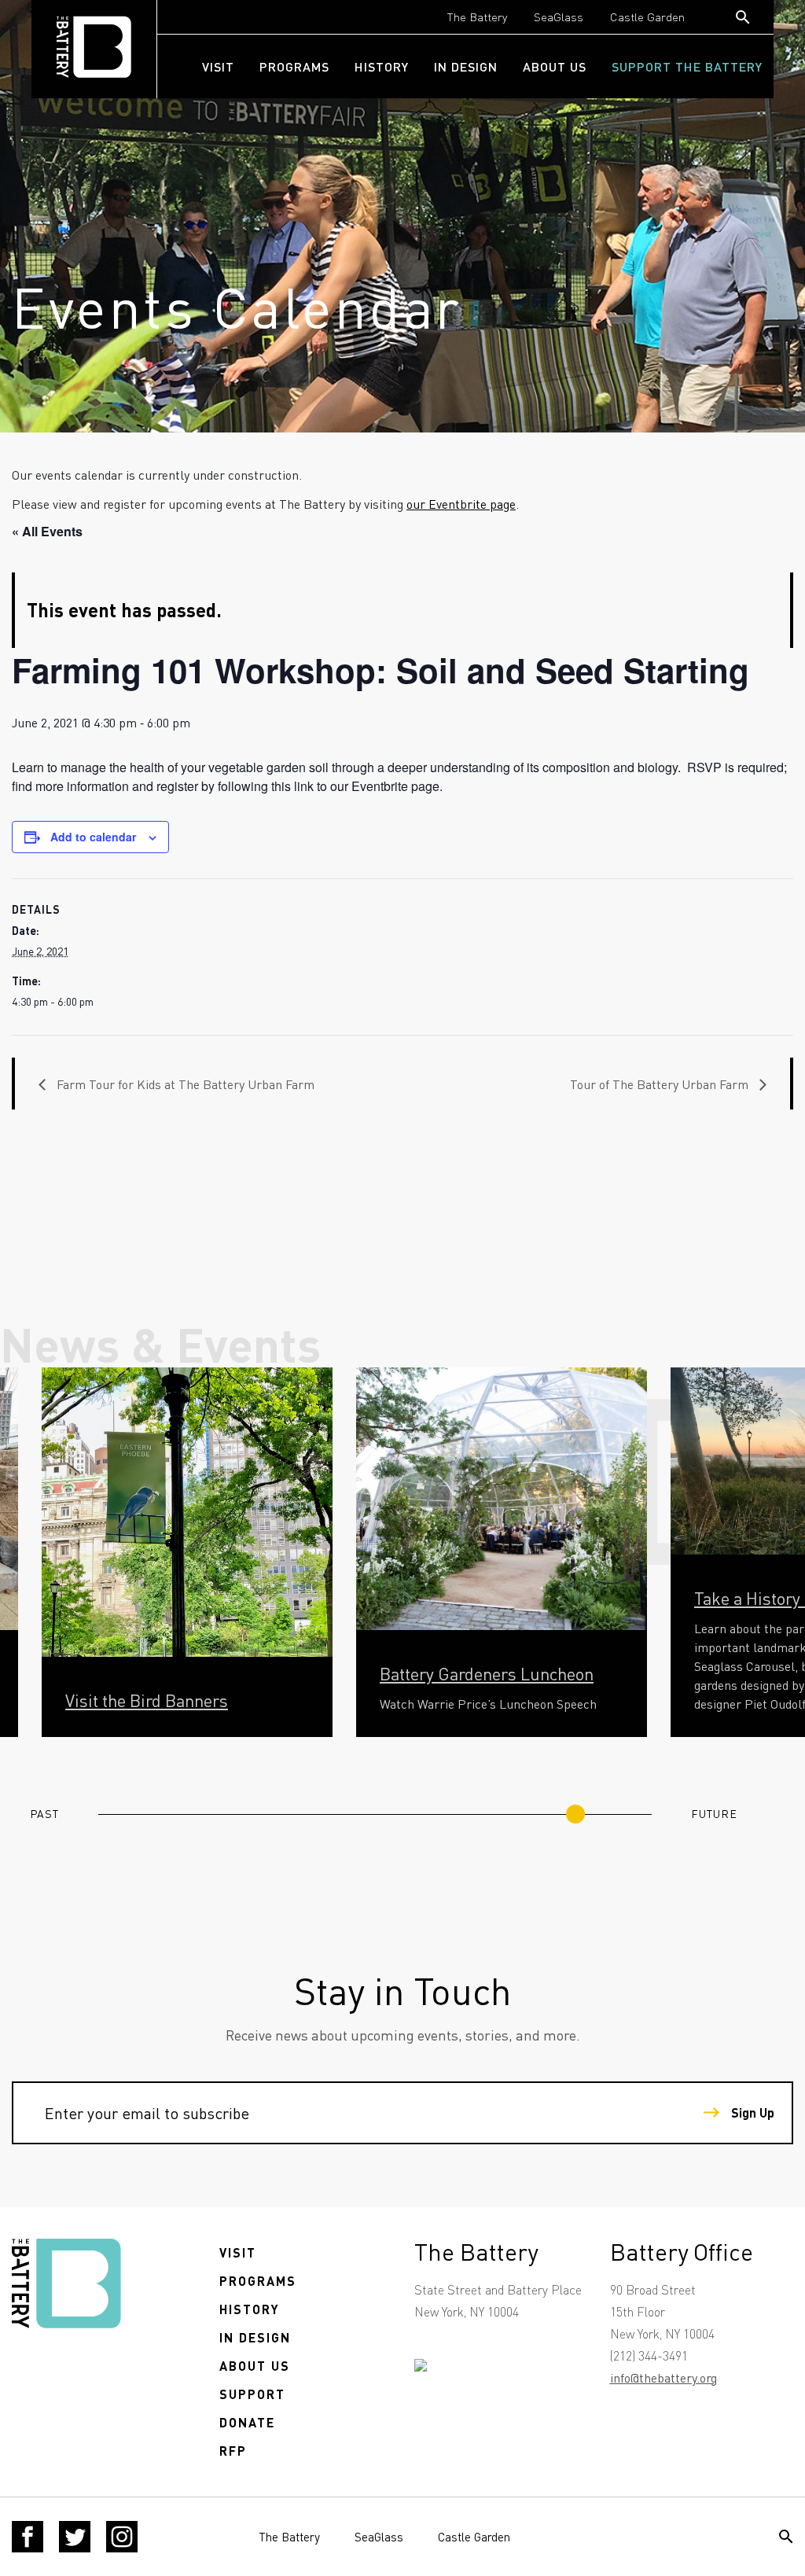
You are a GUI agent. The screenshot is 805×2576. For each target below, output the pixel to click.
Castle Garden (647, 17)
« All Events (47, 531)
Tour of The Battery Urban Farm (661, 1084)
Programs (294, 66)
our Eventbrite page (461, 504)
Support (252, 2394)
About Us (555, 66)
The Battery (477, 17)
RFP (233, 2451)
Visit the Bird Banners (147, 1700)
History (382, 66)
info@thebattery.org (663, 2377)
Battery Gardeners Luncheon (487, 1673)
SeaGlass (559, 17)
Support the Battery (687, 66)
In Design (466, 66)
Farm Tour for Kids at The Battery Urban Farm (184, 1084)
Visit (218, 66)
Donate (247, 2422)
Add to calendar (93, 837)
